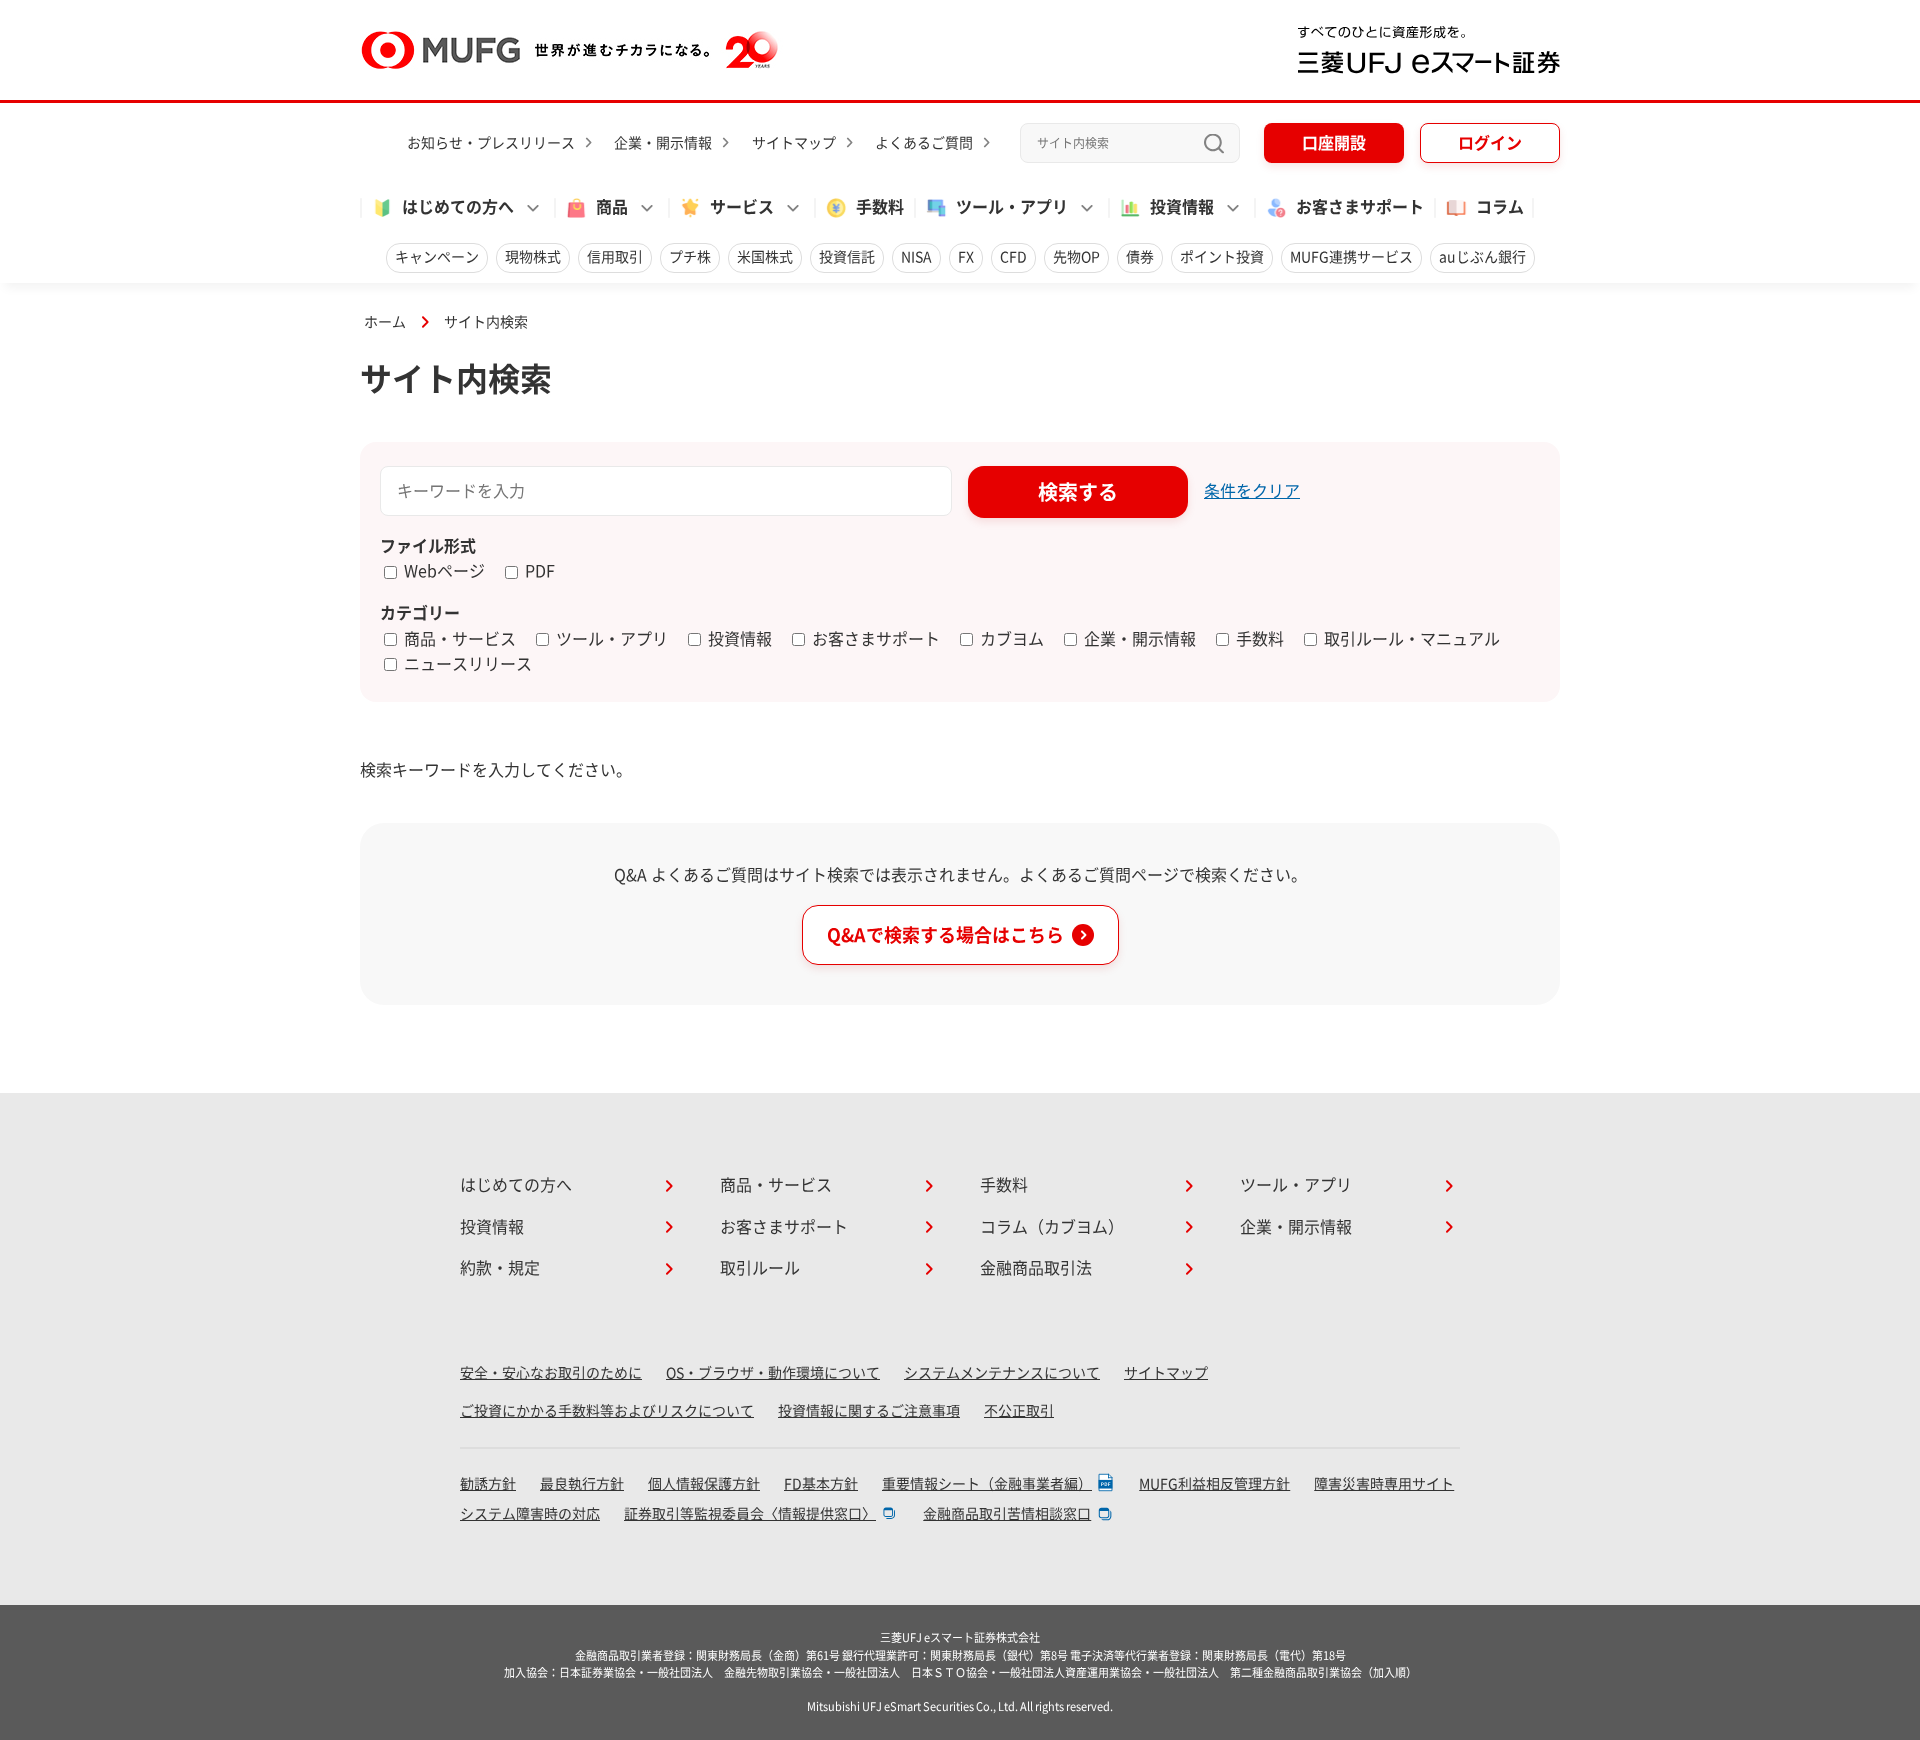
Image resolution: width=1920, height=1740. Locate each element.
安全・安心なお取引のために (551, 1373)
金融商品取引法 (1036, 1268)
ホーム (385, 322)
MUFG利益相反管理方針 (1214, 1484)
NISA (916, 257)
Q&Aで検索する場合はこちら (945, 935)
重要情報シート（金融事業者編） (987, 1484)
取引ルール (760, 1268)
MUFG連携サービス (1351, 257)
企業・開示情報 (663, 143)
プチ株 (690, 257)
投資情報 (492, 1227)
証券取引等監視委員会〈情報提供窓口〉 (750, 1514)
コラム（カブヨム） (1052, 1227)
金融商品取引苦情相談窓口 (1007, 1514)
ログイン (1490, 143)
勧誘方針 (488, 1484)
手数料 (880, 207)
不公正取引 (1019, 1411)
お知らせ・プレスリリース (491, 143)
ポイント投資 (1222, 257)
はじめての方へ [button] (458, 207)
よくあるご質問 (924, 143)
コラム (1500, 207)
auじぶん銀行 (1482, 257)
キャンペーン (437, 257)
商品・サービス (776, 1185)
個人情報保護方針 (704, 1484)
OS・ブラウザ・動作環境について (773, 1373)
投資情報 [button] (1182, 207)
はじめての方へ (516, 1185)
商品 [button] (612, 207)
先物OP (1076, 257)
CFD (1013, 257)
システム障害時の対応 (530, 1514)
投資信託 (847, 257)
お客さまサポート (1360, 207)
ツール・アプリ (1296, 1185)
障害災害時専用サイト (1384, 1484)
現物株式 (533, 257)
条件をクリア (1252, 491)
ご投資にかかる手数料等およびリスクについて (607, 1411)
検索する (1078, 492)
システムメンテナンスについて (1002, 1373)
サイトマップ (794, 143)
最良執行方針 (582, 1484)
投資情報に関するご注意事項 (869, 1411)
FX (966, 257)
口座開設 (1334, 143)
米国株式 (765, 257)
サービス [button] (742, 207)
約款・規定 (500, 1268)
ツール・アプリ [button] (1012, 207)
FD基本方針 (821, 1484)
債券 (1140, 257)
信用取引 (615, 257)
